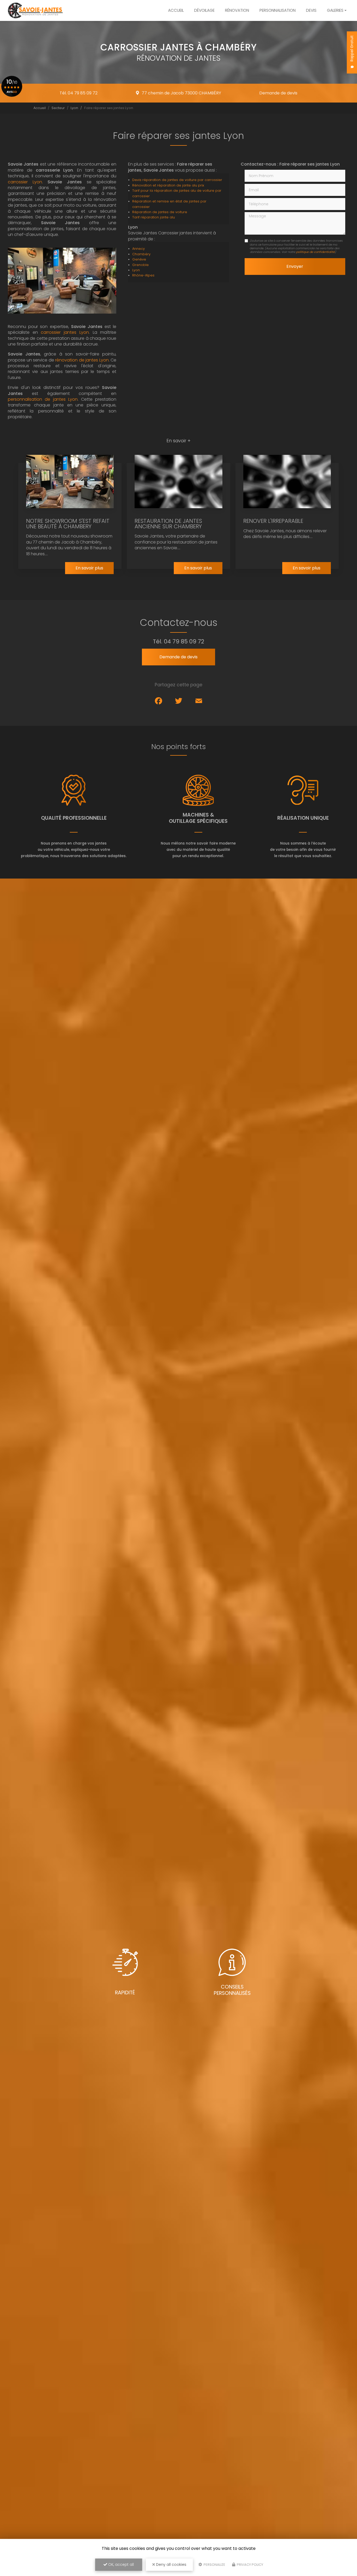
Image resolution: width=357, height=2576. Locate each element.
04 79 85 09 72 (184, 641)
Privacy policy (250, 2565)
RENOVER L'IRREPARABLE (273, 521)
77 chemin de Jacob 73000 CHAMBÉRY (181, 93)
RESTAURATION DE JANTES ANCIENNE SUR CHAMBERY (168, 524)
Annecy (139, 249)
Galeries (335, 10)
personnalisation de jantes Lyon (43, 399)
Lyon (74, 108)
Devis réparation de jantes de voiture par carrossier (177, 180)
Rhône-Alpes (143, 275)
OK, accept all (120, 2564)
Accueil (176, 10)
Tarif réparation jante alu (154, 217)
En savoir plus (89, 568)
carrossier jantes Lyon (65, 332)
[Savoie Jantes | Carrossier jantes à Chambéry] (35, 10)
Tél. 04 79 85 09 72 (79, 93)
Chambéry (141, 254)
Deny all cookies (171, 2564)
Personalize (214, 2565)
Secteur (58, 108)
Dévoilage (204, 10)
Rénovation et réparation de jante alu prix (168, 185)
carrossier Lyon (25, 182)
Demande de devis (278, 93)
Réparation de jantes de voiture (160, 212)
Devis (311, 10)
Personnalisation (278, 10)
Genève (139, 259)
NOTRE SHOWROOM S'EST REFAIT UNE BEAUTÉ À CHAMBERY (68, 524)
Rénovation (237, 10)
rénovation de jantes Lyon (82, 360)
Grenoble (140, 265)
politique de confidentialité (315, 252)
